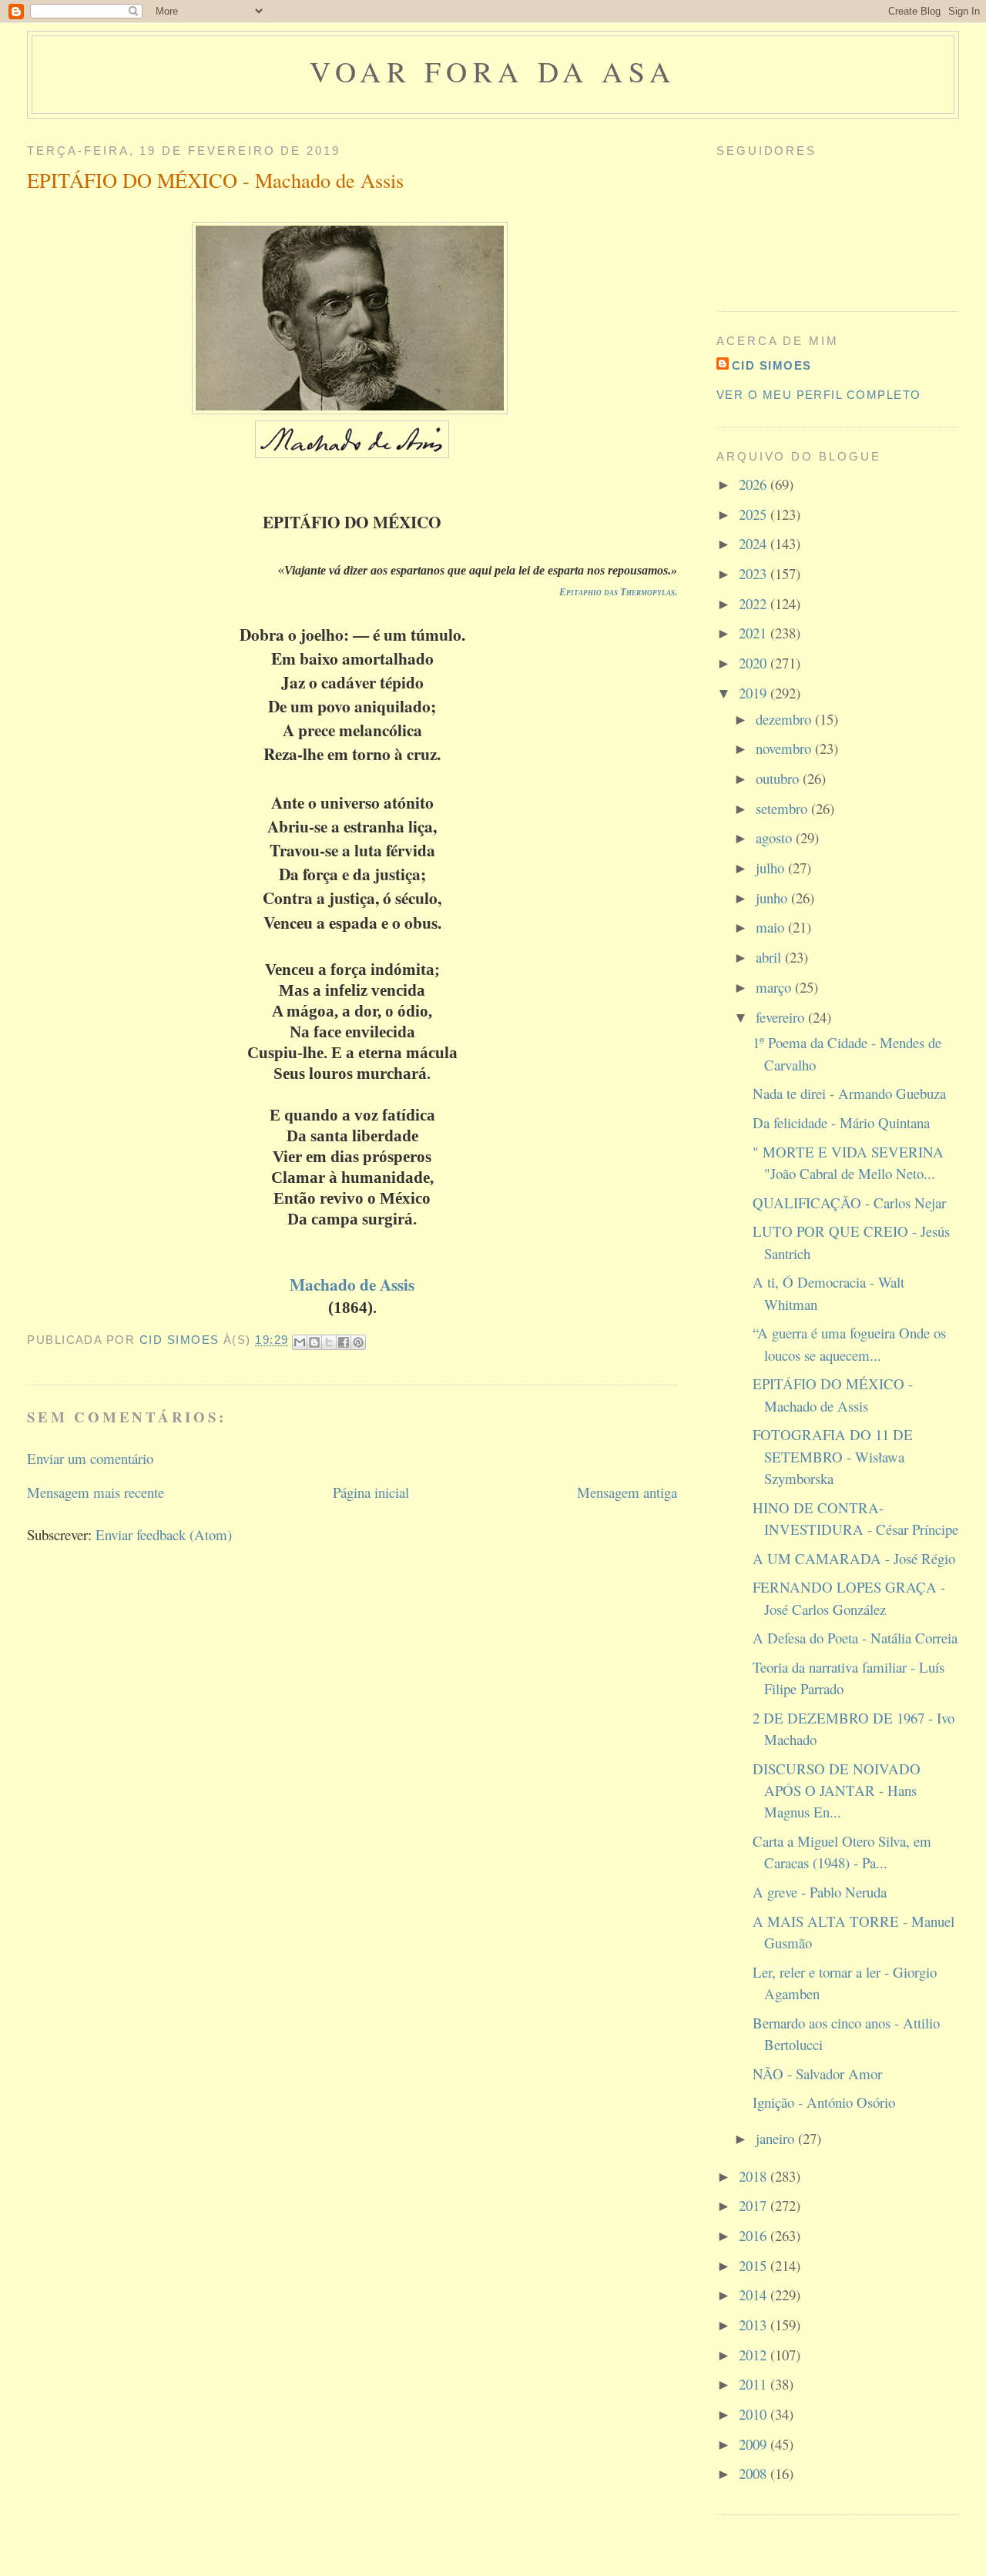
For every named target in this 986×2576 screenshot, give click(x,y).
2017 (755, 2205)
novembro (785, 748)
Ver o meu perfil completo (819, 395)
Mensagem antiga (627, 1492)
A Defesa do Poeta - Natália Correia (855, 1638)
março (775, 987)
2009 (755, 2444)
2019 (755, 693)
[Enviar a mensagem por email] (300, 1342)
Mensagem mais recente (96, 1492)
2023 (755, 573)
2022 (755, 603)
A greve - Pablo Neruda (820, 1892)
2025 (755, 514)
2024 (755, 543)
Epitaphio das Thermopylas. (618, 592)
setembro (783, 808)
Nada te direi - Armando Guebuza (849, 1093)
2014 (755, 2295)
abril (770, 957)
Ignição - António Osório (824, 2102)
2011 (755, 2384)
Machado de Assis (352, 1284)
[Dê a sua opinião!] (314, 1342)
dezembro (785, 719)
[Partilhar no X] (329, 1342)
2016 (755, 2235)
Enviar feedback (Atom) (164, 1534)
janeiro (777, 2138)
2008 (755, 2473)
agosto (776, 837)
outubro (779, 778)
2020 (755, 663)
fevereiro (782, 1017)
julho (772, 868)
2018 (755, 2176)
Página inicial (371, 1492)
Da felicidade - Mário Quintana (841, 1122)
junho (773, 898)
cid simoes (772, 366)
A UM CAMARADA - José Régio (854, 1558)
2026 (755, 484)
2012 (755, 2355)
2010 (755, 2414)
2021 (755, 633)
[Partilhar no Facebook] (344, 1342)
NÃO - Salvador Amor (817, 2074)
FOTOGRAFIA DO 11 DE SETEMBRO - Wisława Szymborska (833, 1456)
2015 (755, 2265)
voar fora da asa (493, 71)
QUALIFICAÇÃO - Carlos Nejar (849, 1203)
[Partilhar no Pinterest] (358, 1342)
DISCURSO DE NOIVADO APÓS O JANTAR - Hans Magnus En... (837, 1790)
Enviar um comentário (90, 1458)
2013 (755, 2325)
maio (772, 927)
